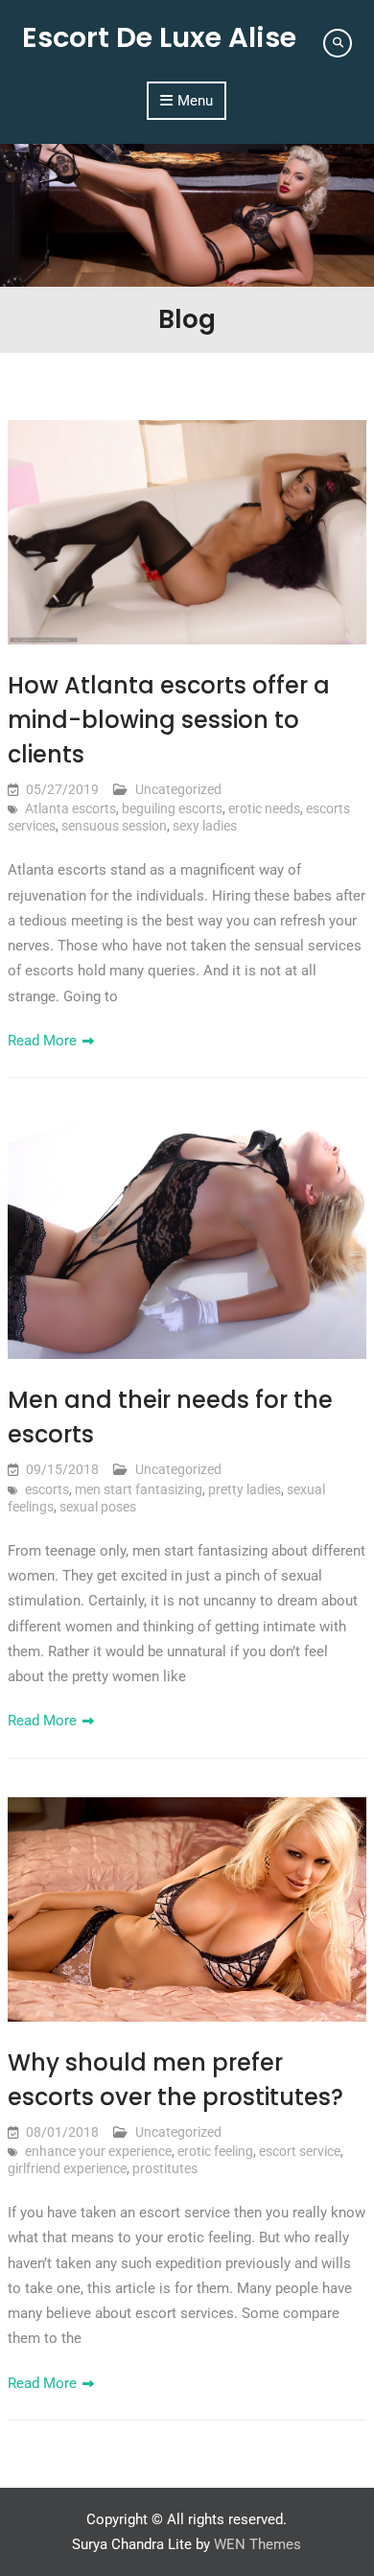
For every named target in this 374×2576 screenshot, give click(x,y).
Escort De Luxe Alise (159, 37)
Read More (42, 1041)
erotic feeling (215, 2151)
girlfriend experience (67, 2168)
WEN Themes (257, 2544)
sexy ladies (205, 826)
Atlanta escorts (70, 808)
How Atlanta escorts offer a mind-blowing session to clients (169, 720)
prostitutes (165, 2168)
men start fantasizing (139, 1489)
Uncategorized (178, 789)
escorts (47, 1489)
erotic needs (264, 808)
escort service (300, 2151)
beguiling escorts (172, 808)
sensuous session (114, 826)
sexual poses (98, 1507)
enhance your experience (98, 2151)
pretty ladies (245, 1489)
